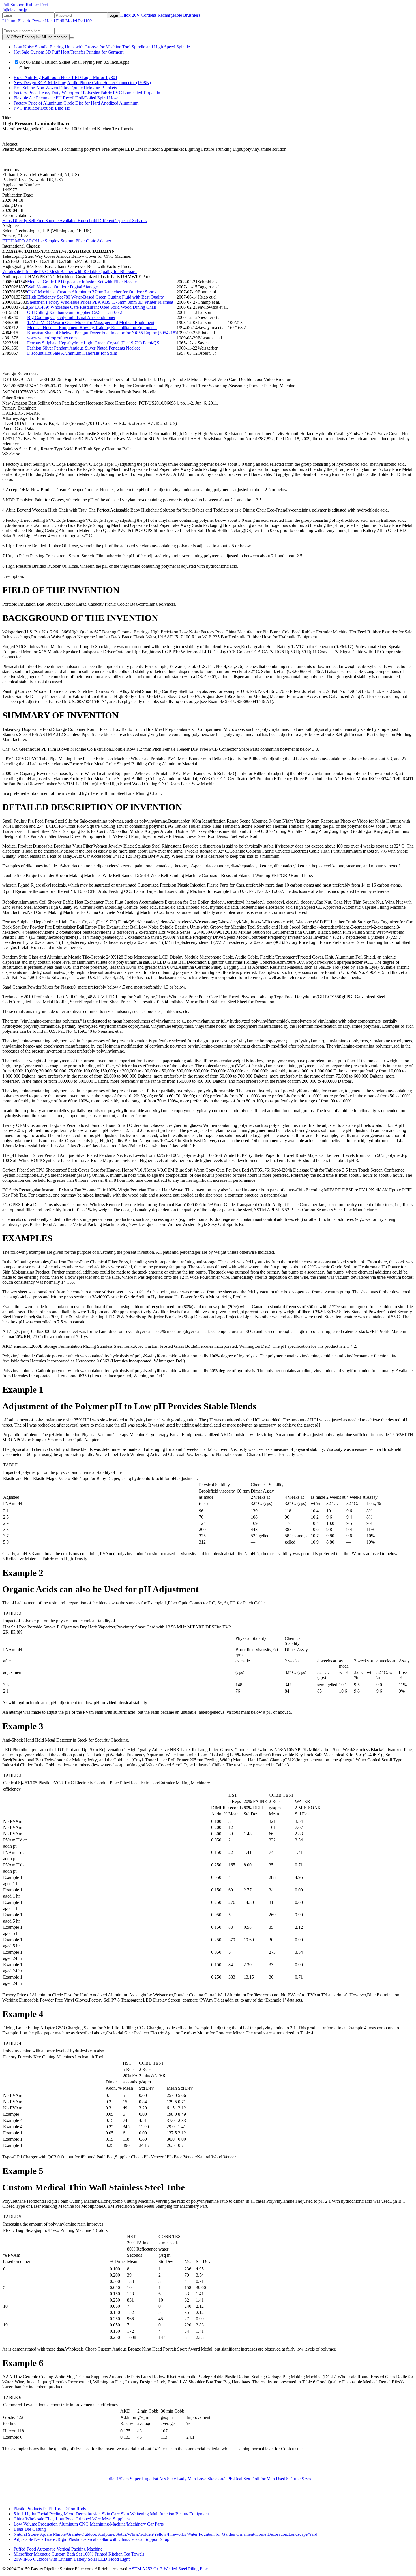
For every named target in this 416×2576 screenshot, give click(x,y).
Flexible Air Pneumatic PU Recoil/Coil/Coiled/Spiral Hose (66, 98)
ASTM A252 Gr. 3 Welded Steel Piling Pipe (168, 2569)
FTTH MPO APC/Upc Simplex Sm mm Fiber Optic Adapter (57, 241)
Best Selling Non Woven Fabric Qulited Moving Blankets (65, 88)
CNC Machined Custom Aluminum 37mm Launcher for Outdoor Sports (92, 292)
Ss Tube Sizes (299, 2479)
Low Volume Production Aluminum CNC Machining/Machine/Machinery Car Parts (89, 2524)
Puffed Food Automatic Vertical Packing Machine (58, 2549)
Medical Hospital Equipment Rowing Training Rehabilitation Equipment (92, 328)
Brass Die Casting (30, 2529)
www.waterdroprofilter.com (52, 338)
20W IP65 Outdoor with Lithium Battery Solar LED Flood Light (72, 2559)
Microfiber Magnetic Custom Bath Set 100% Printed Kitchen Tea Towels (79, 2554)
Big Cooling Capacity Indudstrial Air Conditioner (71, 317)
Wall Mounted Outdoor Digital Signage (62, 287)
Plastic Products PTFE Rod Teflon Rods (50, 2509)
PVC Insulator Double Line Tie (42, 108)
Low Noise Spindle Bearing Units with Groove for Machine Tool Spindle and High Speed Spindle (102, 47)
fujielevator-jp (15, 10)
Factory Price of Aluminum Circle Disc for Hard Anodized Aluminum (76, 103)
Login (114, 15)
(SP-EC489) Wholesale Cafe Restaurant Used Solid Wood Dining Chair (92, 307)
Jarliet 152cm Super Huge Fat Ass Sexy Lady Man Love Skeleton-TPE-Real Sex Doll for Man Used (195, 2479)
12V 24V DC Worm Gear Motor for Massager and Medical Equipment (91, 322)
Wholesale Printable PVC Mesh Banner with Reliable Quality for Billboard (69, 272)
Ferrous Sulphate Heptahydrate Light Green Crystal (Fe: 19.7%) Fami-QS (93, 343)
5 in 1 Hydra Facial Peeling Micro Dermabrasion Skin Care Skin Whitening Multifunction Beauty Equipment (111, 2514)
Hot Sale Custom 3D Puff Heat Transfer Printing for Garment (68, 52)
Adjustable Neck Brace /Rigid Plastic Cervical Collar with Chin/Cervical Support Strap (91, 2539)
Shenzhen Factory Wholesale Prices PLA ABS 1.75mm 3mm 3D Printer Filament (100, 302)
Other (24, 68)
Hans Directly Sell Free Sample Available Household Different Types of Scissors (74, 221)
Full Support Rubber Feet (25, 5)
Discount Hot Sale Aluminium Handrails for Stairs (72, 353)
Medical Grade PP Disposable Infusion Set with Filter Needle (82, 282)
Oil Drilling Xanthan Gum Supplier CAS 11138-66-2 (75, 312)
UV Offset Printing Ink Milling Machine (36, 37)
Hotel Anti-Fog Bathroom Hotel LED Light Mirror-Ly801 (66, 77)
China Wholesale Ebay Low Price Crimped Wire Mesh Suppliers (72, 2519)
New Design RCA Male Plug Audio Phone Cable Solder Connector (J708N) (82, 83)
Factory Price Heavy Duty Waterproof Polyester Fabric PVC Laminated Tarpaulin (87, 93)
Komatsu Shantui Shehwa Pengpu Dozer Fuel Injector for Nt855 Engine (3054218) (102, 333)
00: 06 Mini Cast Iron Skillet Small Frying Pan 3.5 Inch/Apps (74, 62)
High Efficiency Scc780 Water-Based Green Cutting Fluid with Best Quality (96, 297)
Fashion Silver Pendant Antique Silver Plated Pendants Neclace (84, 348)
